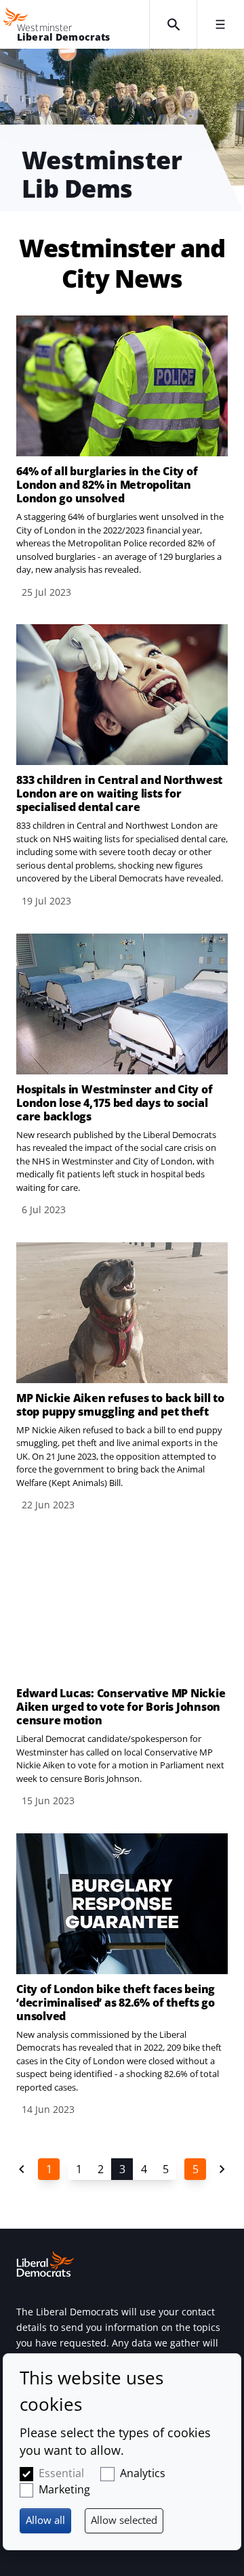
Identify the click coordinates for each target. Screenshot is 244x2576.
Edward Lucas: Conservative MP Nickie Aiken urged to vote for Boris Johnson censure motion (121, 1707)
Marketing (64, 2489)
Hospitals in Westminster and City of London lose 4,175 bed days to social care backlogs (114, 1103)
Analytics (143, 2473)
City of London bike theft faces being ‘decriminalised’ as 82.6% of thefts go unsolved (116, 2003)
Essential (61, 2473)
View (122, 458)
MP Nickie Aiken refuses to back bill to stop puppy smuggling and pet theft (120, 1405)
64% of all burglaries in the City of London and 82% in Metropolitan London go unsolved (107, 485)
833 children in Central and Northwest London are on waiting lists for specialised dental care (119, 793)
